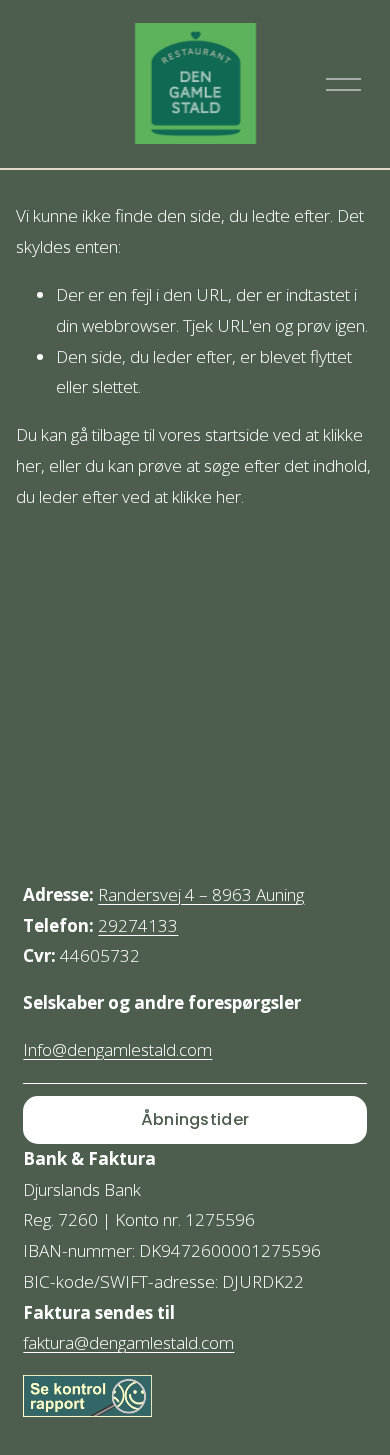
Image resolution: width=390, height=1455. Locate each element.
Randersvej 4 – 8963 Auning (201, 894)
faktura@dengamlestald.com (128, 1342)
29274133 (138, 925)
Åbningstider (195, 1119)
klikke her (206, 496)
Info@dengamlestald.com (117, 1049)
